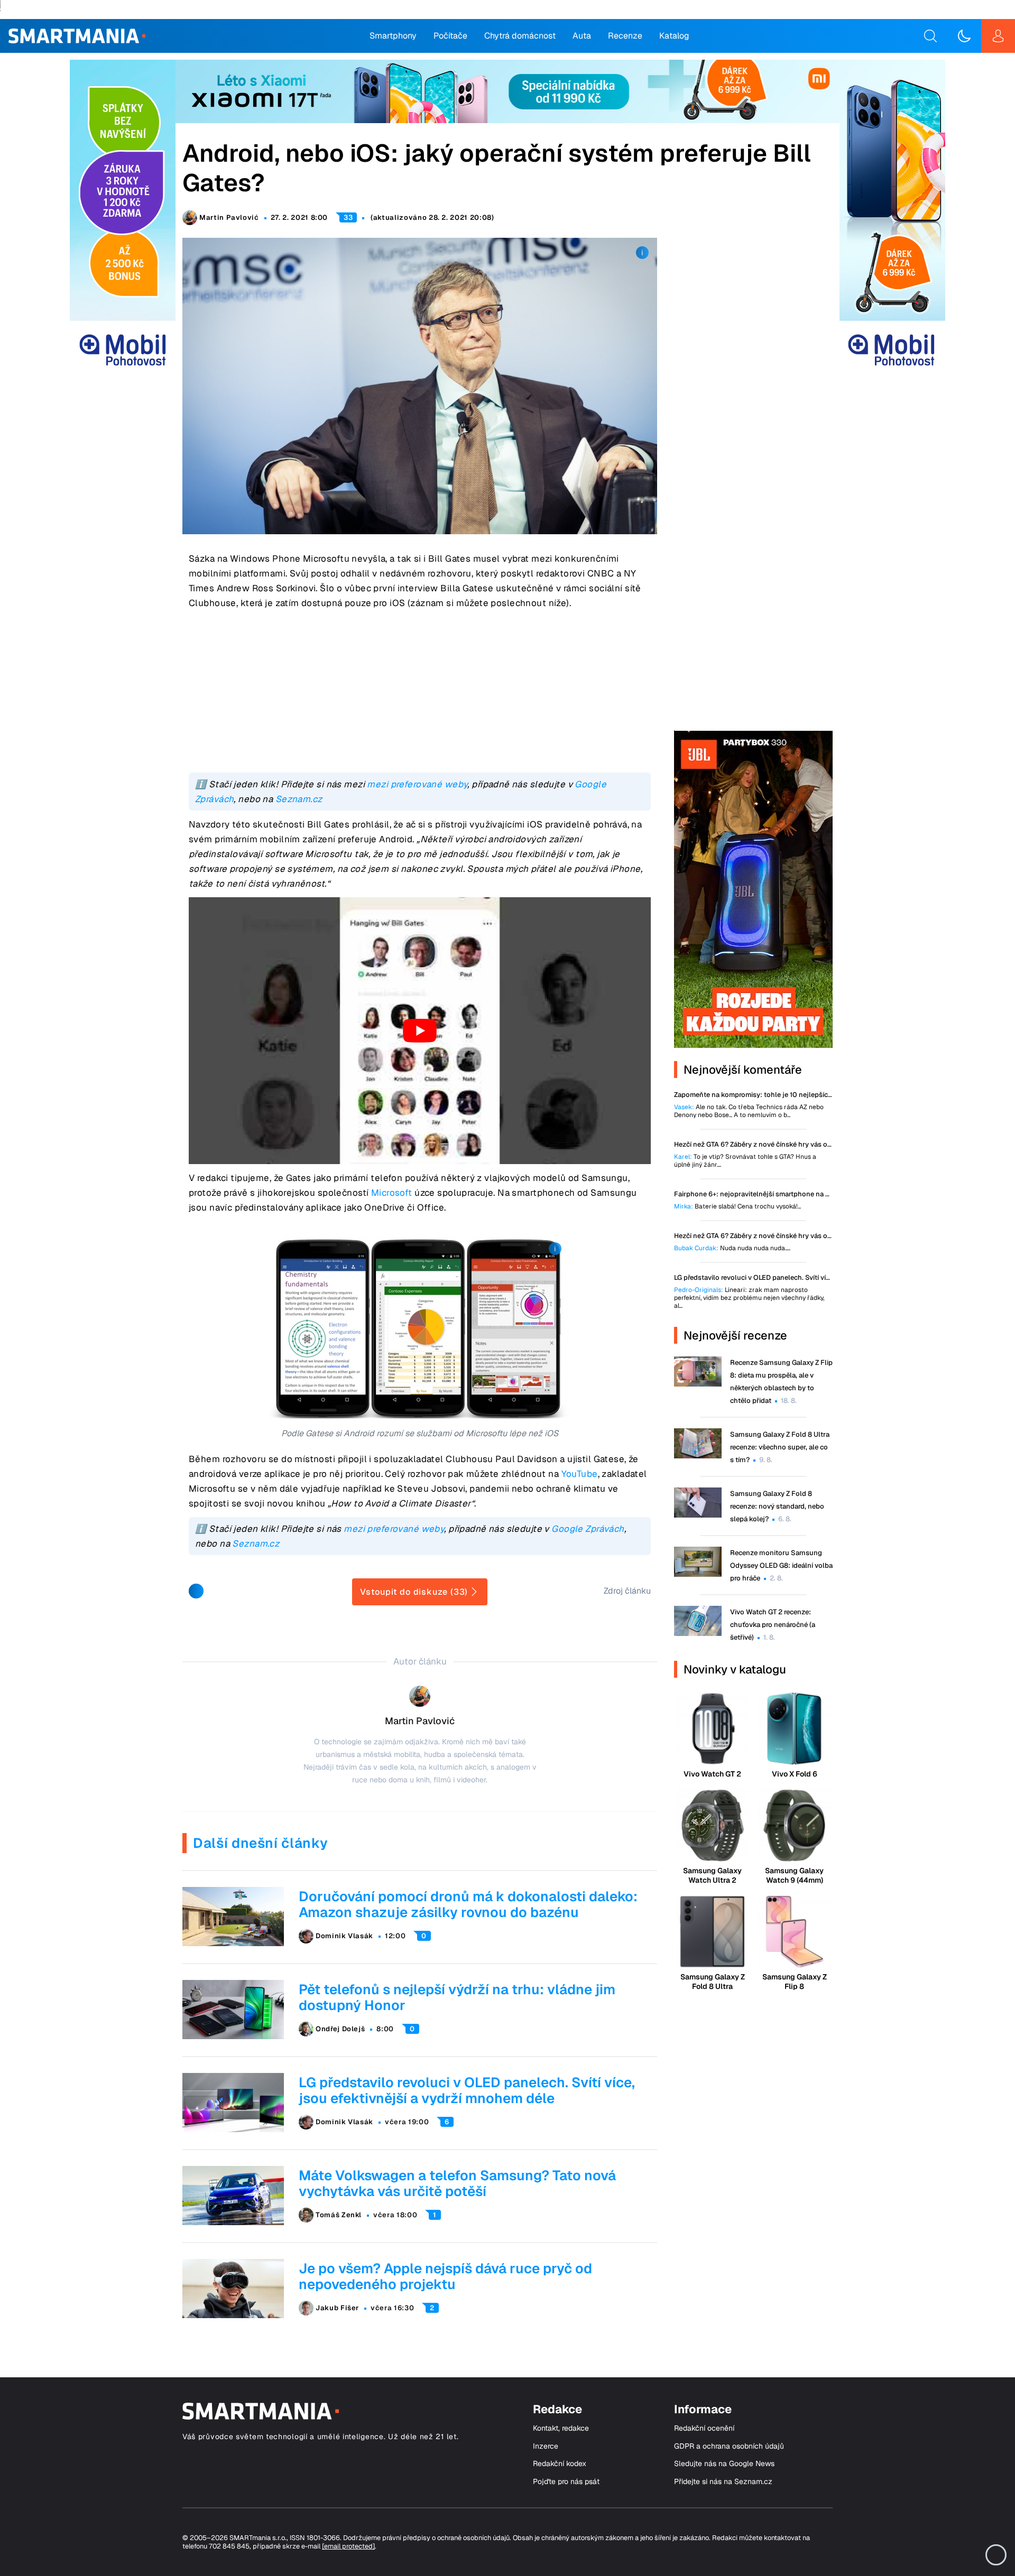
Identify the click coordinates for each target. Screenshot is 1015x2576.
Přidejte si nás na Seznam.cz (723, 2482)
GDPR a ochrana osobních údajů (729, 2446)
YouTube (580, 1474)
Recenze (625, 36)
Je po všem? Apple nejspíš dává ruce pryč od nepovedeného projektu (445, 2276)
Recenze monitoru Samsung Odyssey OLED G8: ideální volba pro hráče (781, 1565)
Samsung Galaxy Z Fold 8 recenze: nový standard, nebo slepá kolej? (777, 1506)
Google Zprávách (588, 1529)
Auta (582, 36)
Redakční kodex (560, 2464)
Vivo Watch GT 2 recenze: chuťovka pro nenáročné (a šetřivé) (773, 1625)
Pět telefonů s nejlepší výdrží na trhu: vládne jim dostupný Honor (457, 1997)
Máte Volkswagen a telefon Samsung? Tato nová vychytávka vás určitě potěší (457, 2183)
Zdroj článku (627, 1591)
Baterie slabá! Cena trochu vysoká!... (737, 1207)
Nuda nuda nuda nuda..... (732, 1248)
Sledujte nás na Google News (724, 2464)
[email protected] (348, 2546)
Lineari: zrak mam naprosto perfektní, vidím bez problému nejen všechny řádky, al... (749, 1298)
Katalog (674, 36)
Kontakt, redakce (561, 2428)
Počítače (450, 36)
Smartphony (393, 36)
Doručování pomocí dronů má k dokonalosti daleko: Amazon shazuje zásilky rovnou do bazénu (468, 1904)
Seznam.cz (299, 799)
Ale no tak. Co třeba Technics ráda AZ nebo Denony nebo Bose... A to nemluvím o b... (749, 1111)
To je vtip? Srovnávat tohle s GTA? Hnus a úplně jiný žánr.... (745, 1161)
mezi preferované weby (417, 784)
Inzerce (546, 2446)
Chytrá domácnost (520, 36)
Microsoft (392, 1193)
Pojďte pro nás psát (566, 2482)
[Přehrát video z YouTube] (420, 1031)
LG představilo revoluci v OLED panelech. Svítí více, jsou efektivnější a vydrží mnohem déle (467, 2090)
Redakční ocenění (704, 2428)
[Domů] (77, 36)
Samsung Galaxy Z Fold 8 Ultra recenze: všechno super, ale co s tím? (780, 1447)
